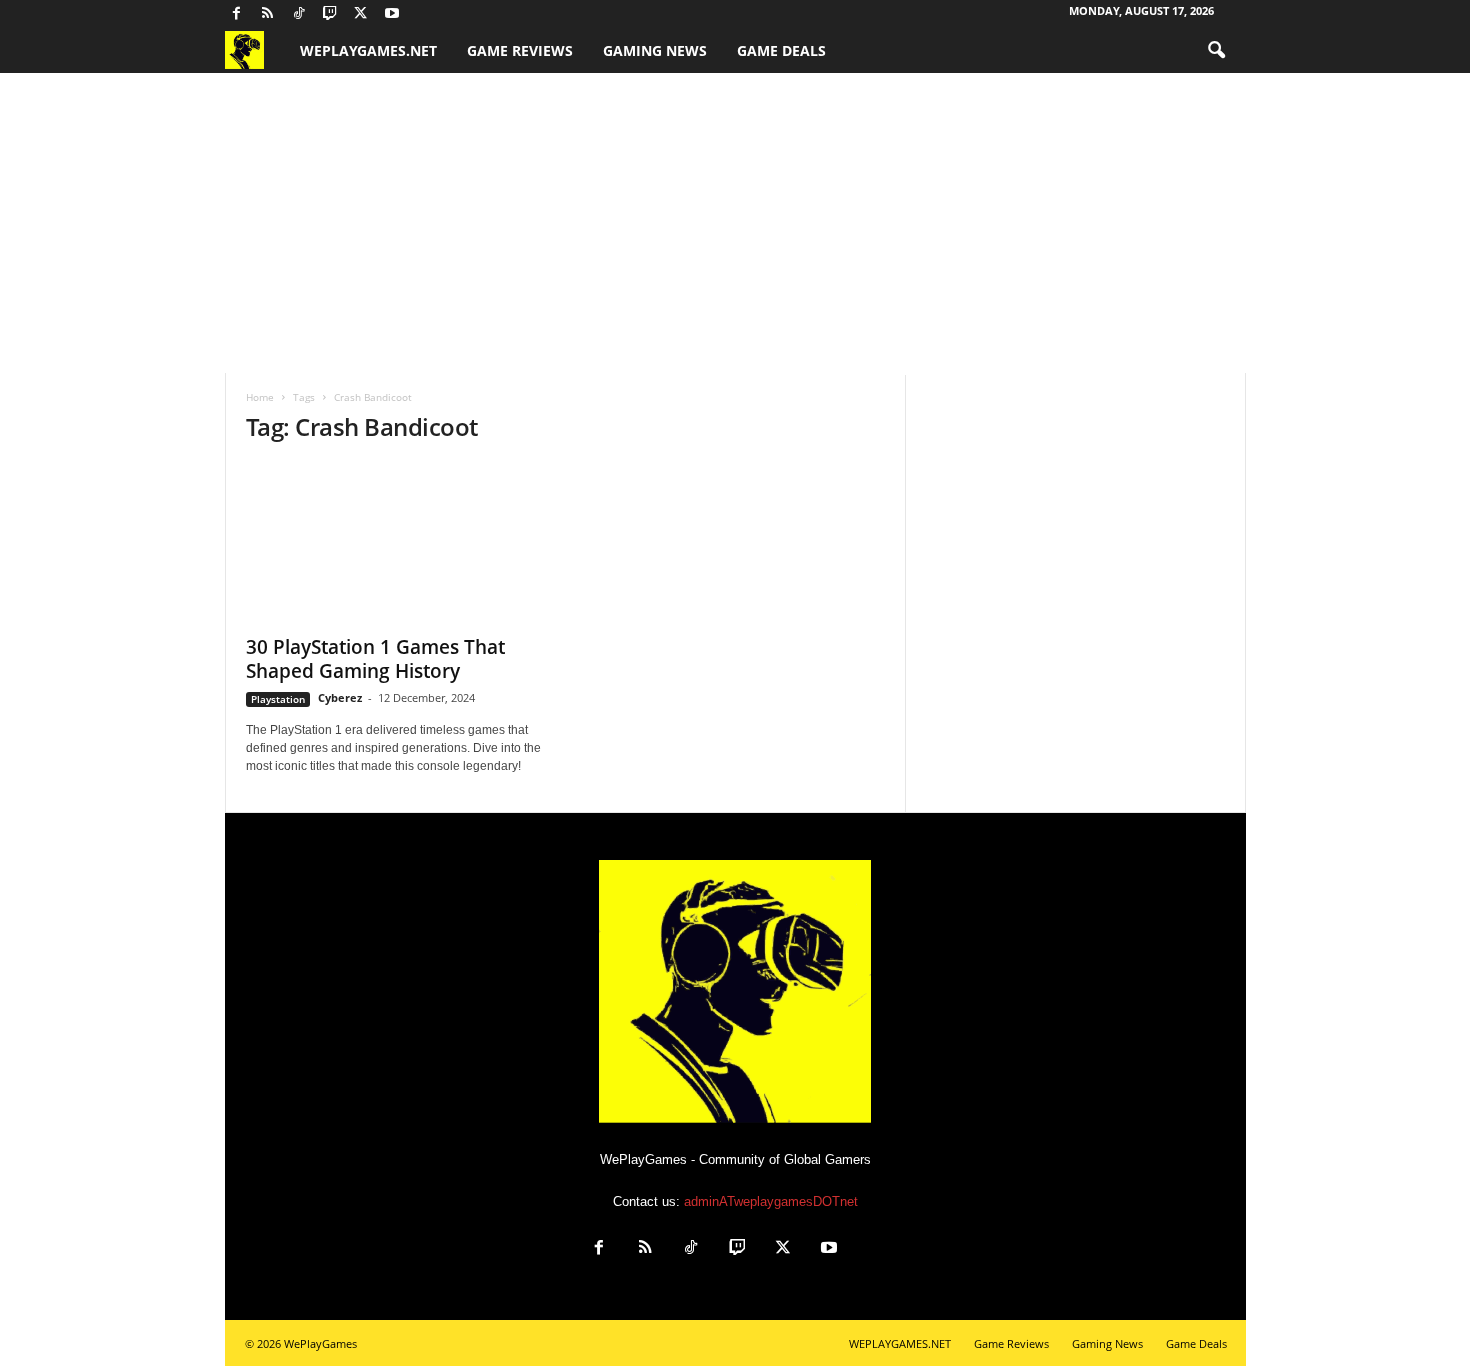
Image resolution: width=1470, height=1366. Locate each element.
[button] (1216, 51)
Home (260, 397)
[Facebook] (237, 14)
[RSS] (268, 14)
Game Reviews (520, 50)
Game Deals (781, 50)
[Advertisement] (735, 223)
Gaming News (655, 50)
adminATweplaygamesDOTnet (771, 1201)
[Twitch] (330, 14)
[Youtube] (392, 14)
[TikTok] (299, 14)
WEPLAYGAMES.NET (368, 50)
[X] (361, 14)
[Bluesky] (423, 14)
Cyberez (340, 697)
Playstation (278, 699)
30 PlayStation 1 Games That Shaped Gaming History (375, 659)
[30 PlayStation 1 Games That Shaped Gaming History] (396, 543)
